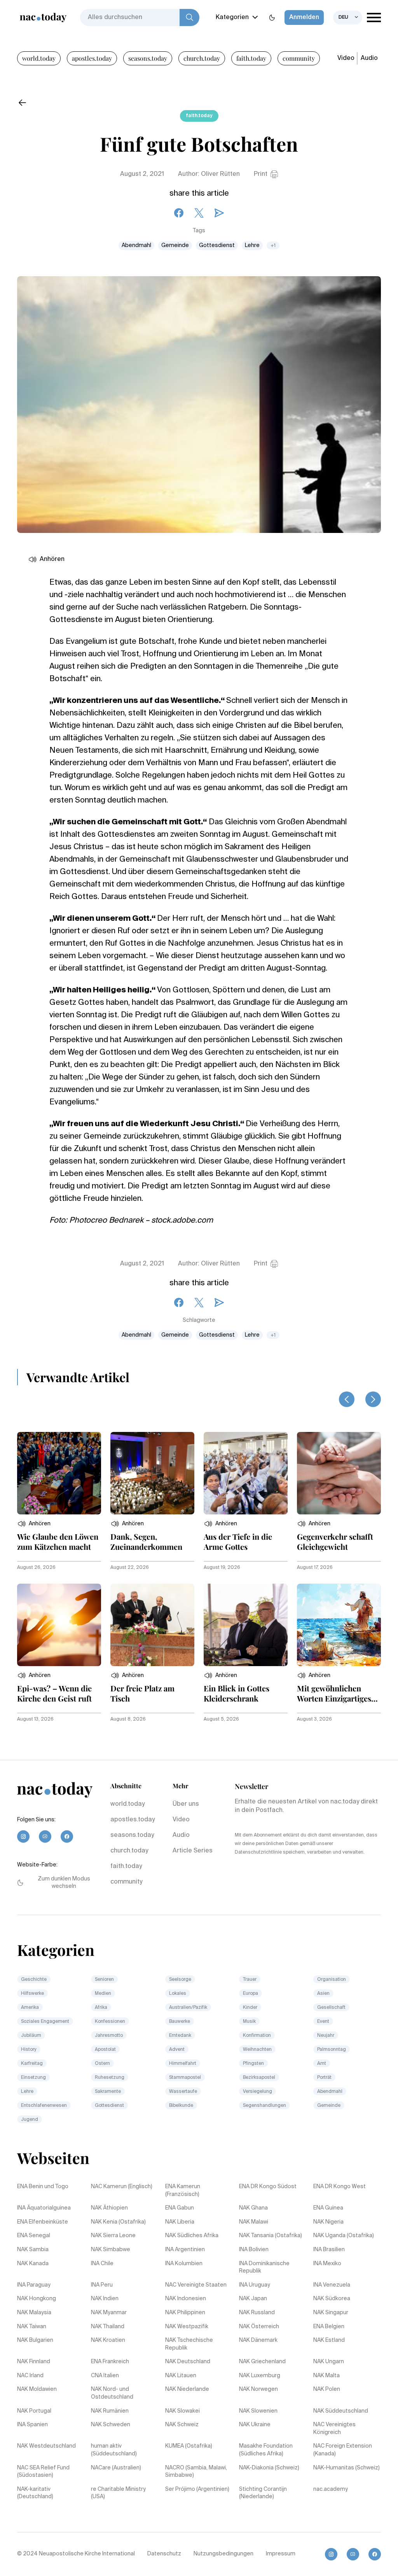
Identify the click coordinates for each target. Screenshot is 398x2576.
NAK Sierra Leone (113, 2236)
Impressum (281, 2554)
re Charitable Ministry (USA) (118, 2493)
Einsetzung (33, 2078)
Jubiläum (31, 2036)
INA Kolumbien (184, 2264)
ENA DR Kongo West (340, 2187)
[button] (34, 1524)
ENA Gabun (180, 2208)
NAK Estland (329, 2340)
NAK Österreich (259, 2327)
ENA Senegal (34, 2236)
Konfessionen (110, 2022)
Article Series (193, 1851)
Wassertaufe (183, 2092)
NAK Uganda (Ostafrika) (344, 2236)
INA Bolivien (254, 2250)
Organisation (332, 1980)
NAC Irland (30, 2376)
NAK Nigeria (328, 2222)
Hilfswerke (32, 1994)
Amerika (30, 2008)
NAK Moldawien (37, 2389)
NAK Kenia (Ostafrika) (118, 2222)
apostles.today (92, 58)
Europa (250, 1994)
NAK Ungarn (329, 2362)
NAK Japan (253, 2299)
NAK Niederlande (187, 2389)
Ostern (102, 2064)
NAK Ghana (253, 2208)
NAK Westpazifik (187, 2327)
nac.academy (331, 2489)
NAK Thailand (108, 2327)
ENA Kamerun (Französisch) (183, 2190)
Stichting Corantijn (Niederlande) (263, 2493)
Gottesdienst (217, 245)
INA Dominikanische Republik (264, 2268)
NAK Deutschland (188, 2362)
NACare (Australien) (116, 2468)
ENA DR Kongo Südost (268, 2187)
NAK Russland (257, 2313)
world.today (39, 58)
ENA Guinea (328, 2208)
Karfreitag (32, 2064)
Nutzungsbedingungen (223, 2554)
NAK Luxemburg (260, 2376)
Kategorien (232, 18)
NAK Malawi (254, 2222)
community (299, 58)
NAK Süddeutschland (341, 2411)
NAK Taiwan (32, 2327)
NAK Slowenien (258, 2411)
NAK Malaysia (34, 2313)
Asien (323, 1994)
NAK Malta (326, 2376)
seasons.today (148, 58)
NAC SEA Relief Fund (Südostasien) (43, 2472)
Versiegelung (257, 2092)
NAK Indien (105, 2299)
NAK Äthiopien (109, 2208)
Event (323, 2022)
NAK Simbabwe (111, 2250)
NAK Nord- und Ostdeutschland (112, 2393)
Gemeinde (175, 245)
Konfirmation (257, 2036)
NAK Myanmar (109, 2313)
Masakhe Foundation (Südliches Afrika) (266, 2450)
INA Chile (102, 2264)
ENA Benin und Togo (43, 2187)
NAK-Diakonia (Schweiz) (269, 2468)
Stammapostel (185, 2078)
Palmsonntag (332, 2050)
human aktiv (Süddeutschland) (114, 2450)
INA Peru (102, 2285)
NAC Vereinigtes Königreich (334, 2429)
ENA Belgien (329, 2327)
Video (346, 58)
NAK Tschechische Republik (189, 2344)
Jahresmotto (109, 2036)
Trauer (250, 1980)
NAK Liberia (180, 2222)
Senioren (104, 1980)
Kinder (250, 2008)
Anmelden (304, 18)
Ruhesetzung (110, 2078)
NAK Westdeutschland (46, 2446)
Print (261, 174)
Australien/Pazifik (188, 2008)
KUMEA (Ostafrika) (189, 2446)
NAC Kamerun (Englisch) (122, 2187)
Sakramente (108, 2092)
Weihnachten (257, 2050)
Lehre (252, 245)
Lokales (178, 1994)
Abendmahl (136, 245)
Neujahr (326, 2036)
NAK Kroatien (108, 2340)
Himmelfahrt (183, 2064)
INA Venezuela (332, 2285)
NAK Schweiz (182, 2425)
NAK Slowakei (182, 2411)
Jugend (30, 2120)
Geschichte (34, 1980)
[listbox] (348, 18)
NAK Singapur (331, 2313)
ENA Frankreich (110, 2362)
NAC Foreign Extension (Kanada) (343, 2450)
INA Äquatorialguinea (44, 2208)
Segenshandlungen (264, 2106)
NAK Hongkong (37, 2299)
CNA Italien (105, 2376)
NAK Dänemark (258, 2340)
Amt (322, 2064)
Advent (177, 2050)
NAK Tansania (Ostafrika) (271, 2236)
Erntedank (180, 2036)
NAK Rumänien (110, 2411)
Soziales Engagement (45, 2022)
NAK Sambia (33, 2250)
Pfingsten (253, 2064)
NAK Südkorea (332, 2299)
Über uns (186, 1804)
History (29, 2050)
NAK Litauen (181, 2376)
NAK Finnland (34, 2362)
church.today (202, 58)
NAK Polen (327, 2389)
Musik (249, 2022)
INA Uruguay (255, 2285)
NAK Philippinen (185, 2313)
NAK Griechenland (262, 2362)
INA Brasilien (329, 2250)
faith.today (251, 58)
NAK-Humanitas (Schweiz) (347, 2468)
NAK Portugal (34, 2411)
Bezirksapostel (259, 2078)
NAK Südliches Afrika (192, 2236)
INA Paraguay (34, 2285)
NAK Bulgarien (35, 2340)
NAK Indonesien (186, 2299)
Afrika (101, 2008)
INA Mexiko (327, 2264)
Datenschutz (164, 2554)
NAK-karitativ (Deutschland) (35, 2493)
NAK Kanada (33, 2264)
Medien (103, 1994)
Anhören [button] (52, 559)
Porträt (324, 2078)
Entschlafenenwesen (44, 2106)
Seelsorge (180, 1980)
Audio (369, 58)
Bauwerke (180, 2022)
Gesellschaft (331, 2008)
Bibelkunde (181, 2106)
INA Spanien (32, 2425)
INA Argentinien (185, 2250)
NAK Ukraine (255, 2425)
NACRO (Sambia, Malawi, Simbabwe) (196, 2472)
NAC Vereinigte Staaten (196, 2285)
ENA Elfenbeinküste (43, 2222)
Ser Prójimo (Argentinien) (197, 2489)
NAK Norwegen (258, 2389)
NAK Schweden (111, 2425)
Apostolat (105, 2050)
